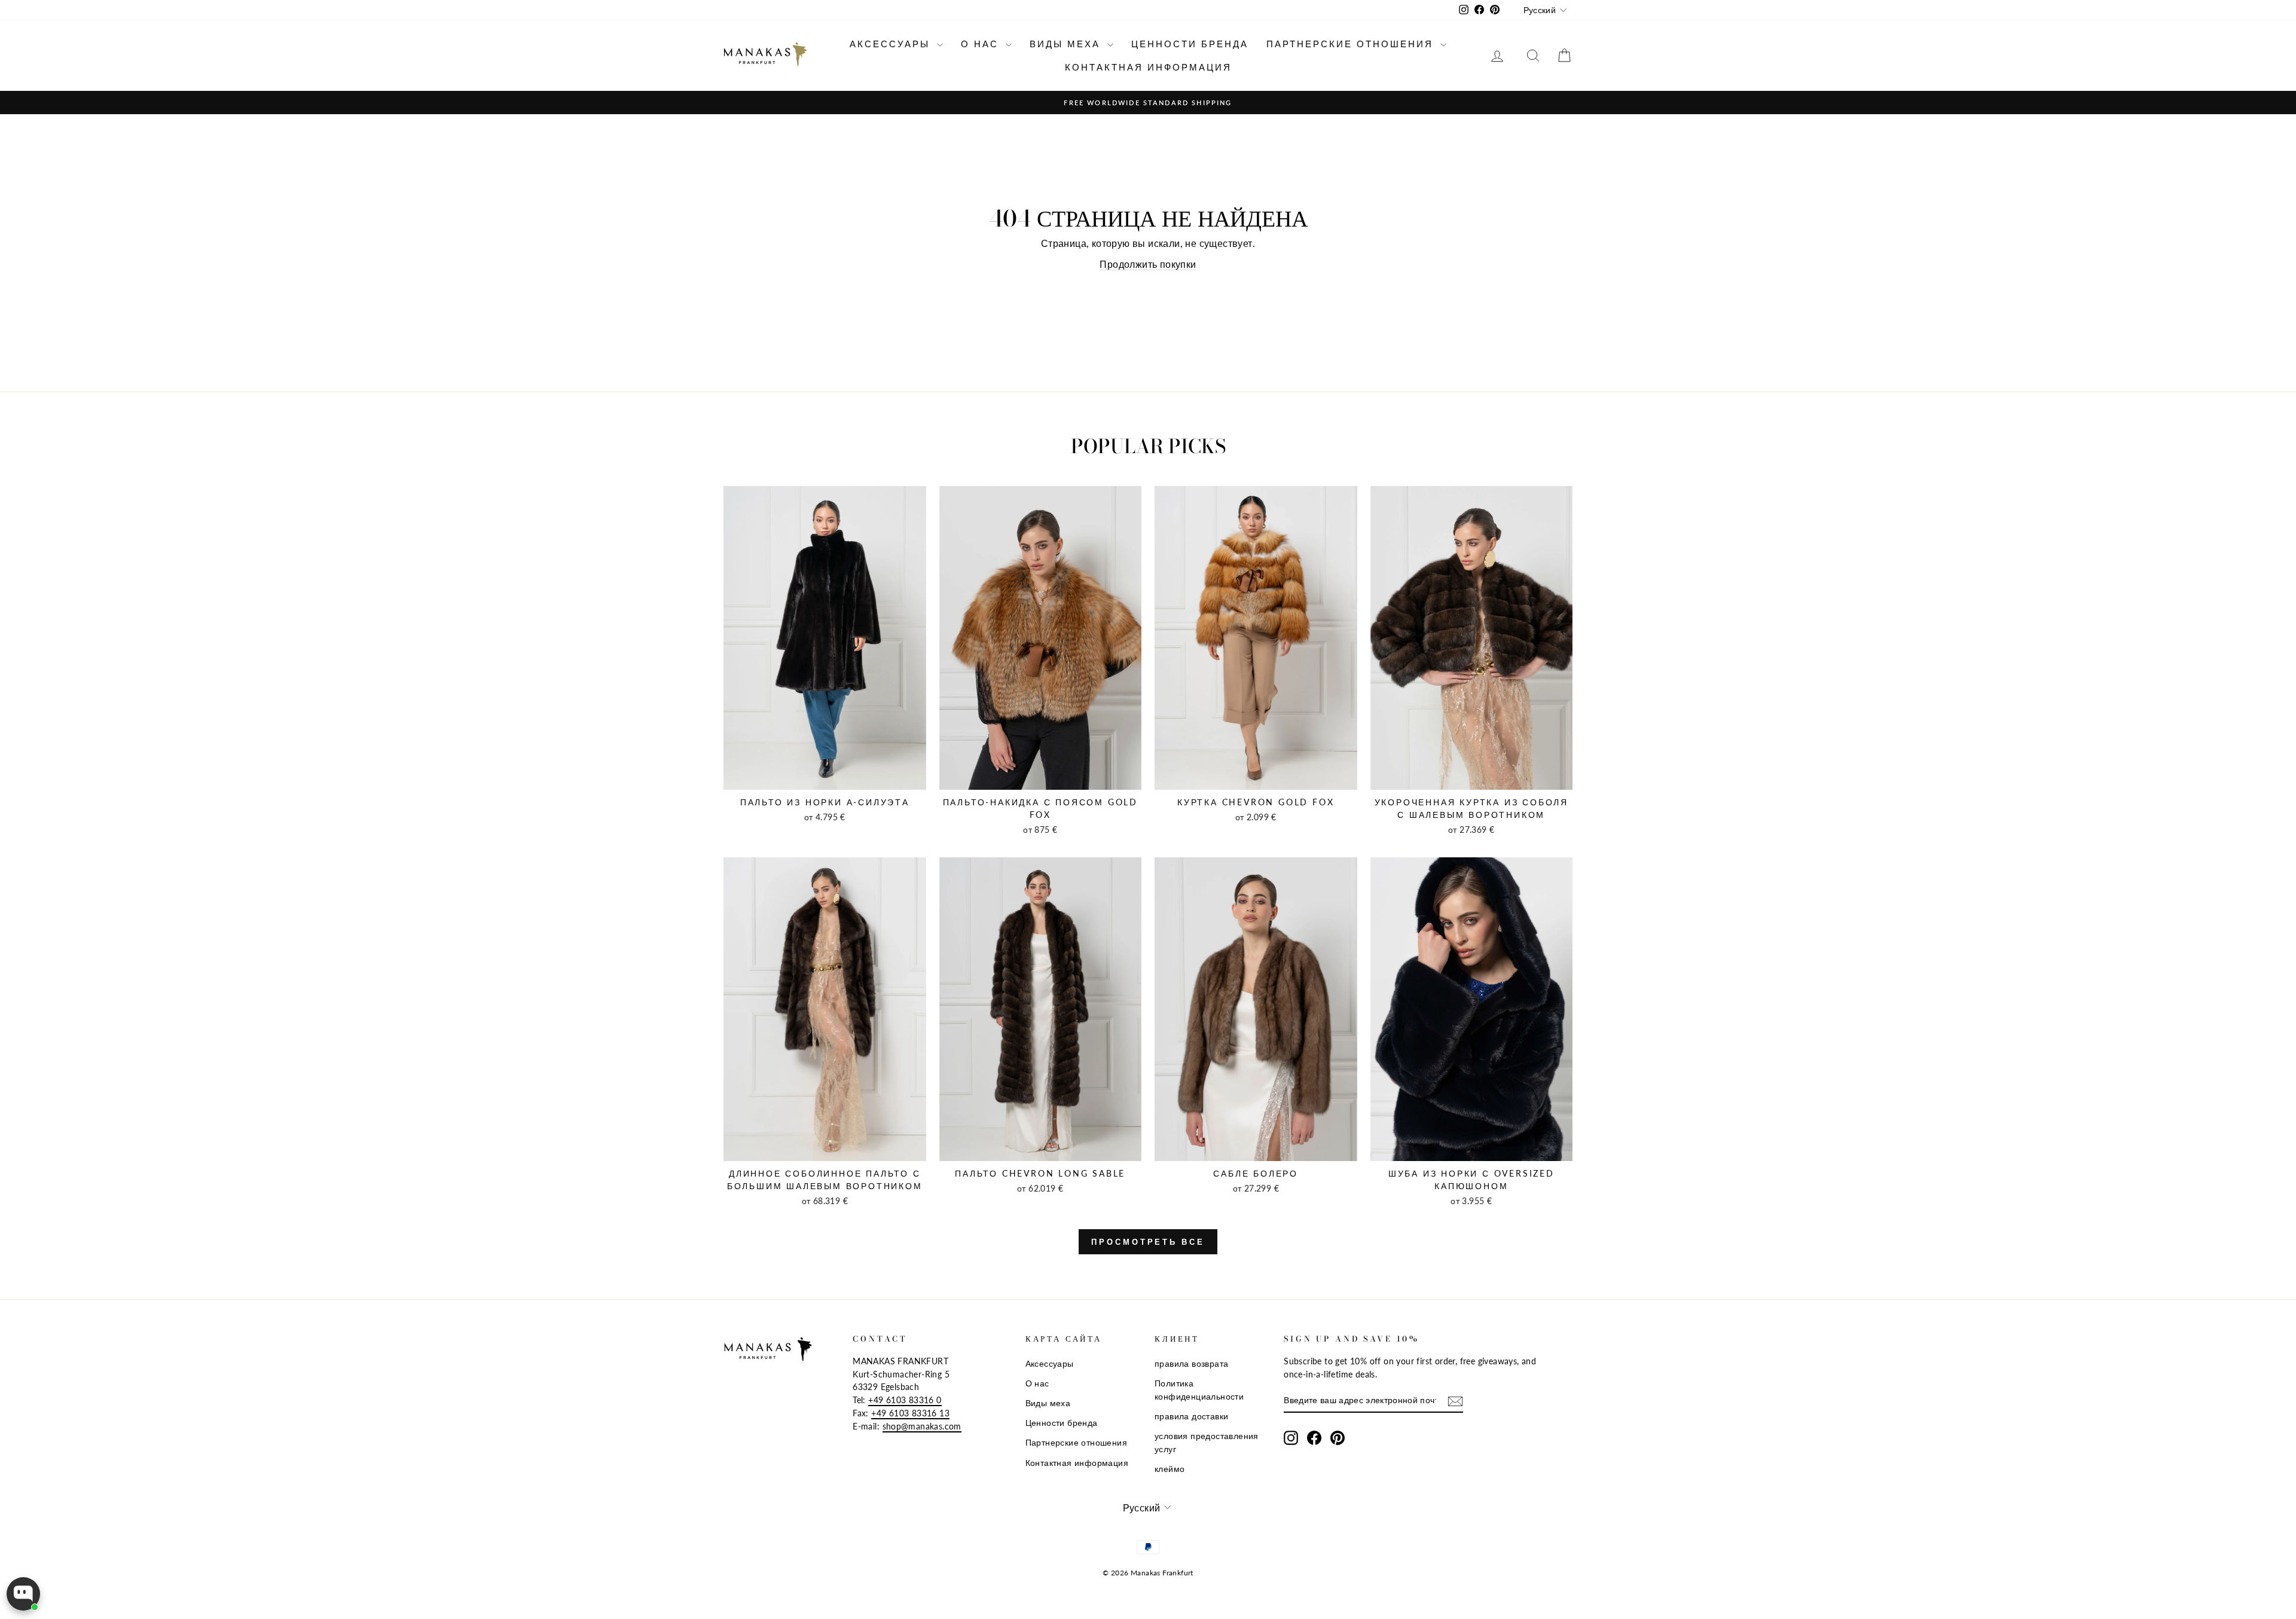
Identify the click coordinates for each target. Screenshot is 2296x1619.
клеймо (1170, 1469)
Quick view (825, 777)
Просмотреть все (1148, 1242)
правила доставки (1191, 1416)
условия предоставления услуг (1207, 1443)
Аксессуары (892, 44)
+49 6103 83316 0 (905, 1400)
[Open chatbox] (23, 1594)
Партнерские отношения (1352, 44)
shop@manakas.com (922, 1426)
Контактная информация (1148, 67)
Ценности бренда (1190, 44)
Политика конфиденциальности (1199, 1390)
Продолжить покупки (1148, 264)
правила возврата (1191, 1364)
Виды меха (1067, 44)
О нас (982, 44)
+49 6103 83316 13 (910, 1413)
